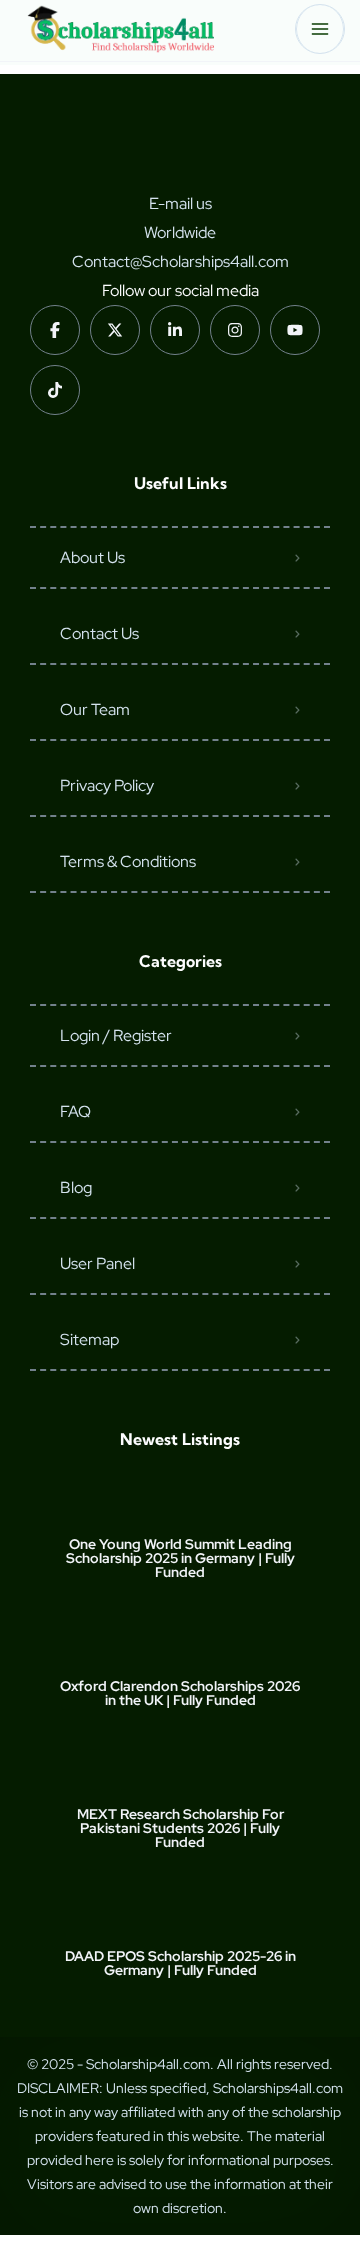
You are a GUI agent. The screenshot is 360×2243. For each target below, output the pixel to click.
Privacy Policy (107, 785)
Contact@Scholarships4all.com (180, 261)
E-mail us (180, 203)
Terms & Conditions (128, 861)
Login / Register (116, 1035)
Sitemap (89, 1339)
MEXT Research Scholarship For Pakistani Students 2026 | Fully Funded (180, 1828)
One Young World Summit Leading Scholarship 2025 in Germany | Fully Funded (180, 1558)
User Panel (97, 1263)
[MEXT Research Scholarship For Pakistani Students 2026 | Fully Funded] (180, 1774)
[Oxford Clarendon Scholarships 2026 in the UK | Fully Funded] (180, 1646)
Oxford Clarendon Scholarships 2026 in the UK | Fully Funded (180, 1693)
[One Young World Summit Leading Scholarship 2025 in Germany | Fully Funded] (180, 1504)
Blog (76, 1187)
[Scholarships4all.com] (120, 29)
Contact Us (99, 633)
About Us (92, 557)
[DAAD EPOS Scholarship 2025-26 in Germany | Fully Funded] (180, 1916)
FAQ (75, 1111)
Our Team (95, 709)
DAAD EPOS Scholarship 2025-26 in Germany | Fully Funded (180, 1963)
